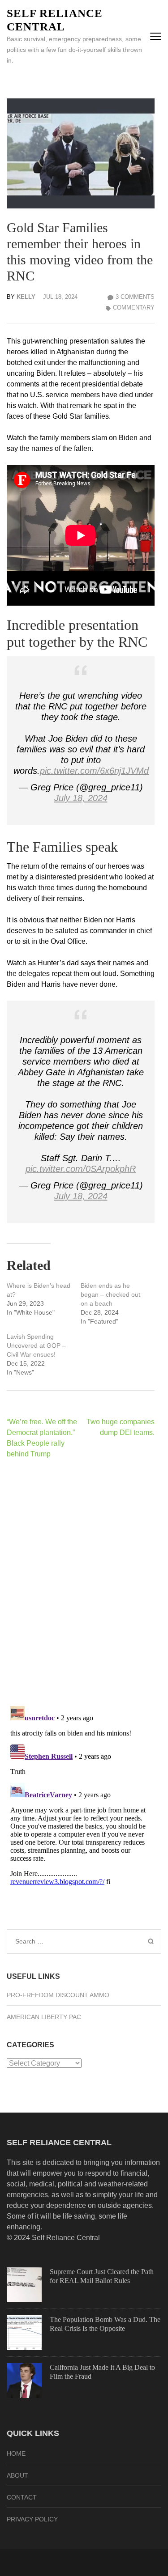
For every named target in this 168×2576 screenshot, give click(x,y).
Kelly (26, 297)
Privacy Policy (32, 2519)
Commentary (134, 308)
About (17, 2475)
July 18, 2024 (81, 798)
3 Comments (135, 297)
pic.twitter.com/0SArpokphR (81, 1169)
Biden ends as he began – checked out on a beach (110, 1294)
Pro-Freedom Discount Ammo (58, 1995)
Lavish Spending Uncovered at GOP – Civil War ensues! (36, 1345)
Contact (22, 2497)
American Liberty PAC (44, 2017)
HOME (16, 2453)
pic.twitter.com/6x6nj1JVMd (94, 771)
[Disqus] (81, 1582)
